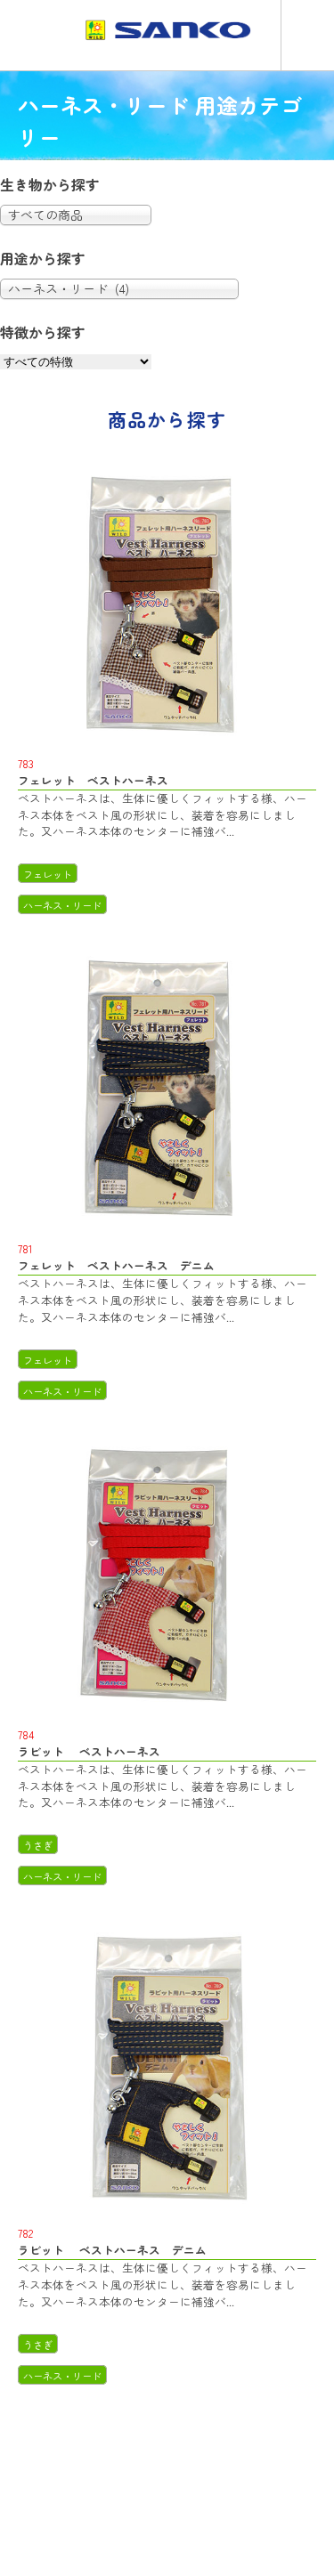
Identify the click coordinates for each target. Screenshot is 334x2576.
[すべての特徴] (76, 361)
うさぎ (38, 1845)
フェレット (48, 874)
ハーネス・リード (62, 905)
